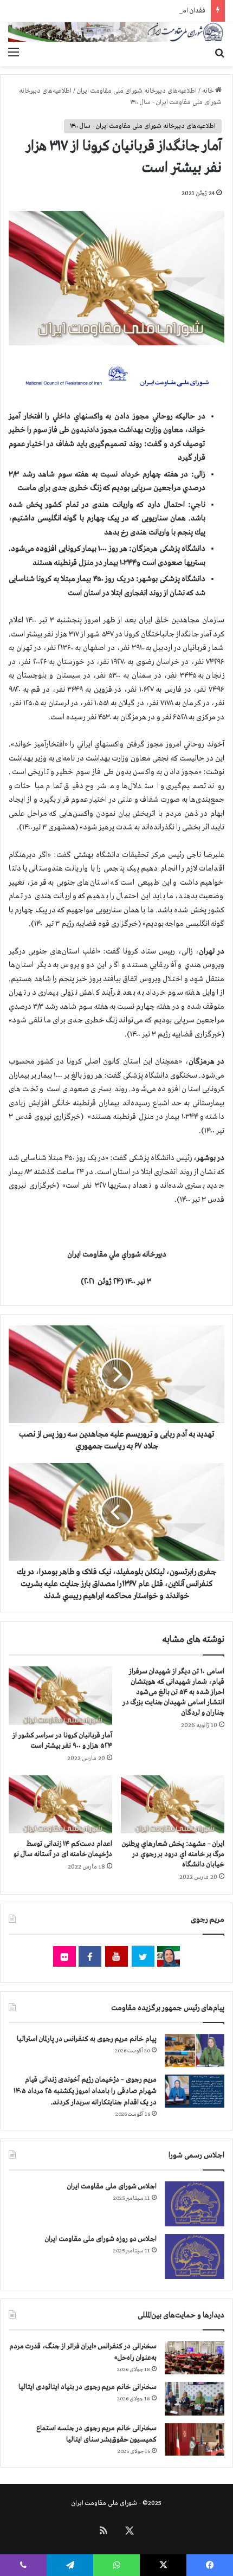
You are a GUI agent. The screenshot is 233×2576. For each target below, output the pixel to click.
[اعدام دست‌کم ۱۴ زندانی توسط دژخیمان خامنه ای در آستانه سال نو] (60, 1805)
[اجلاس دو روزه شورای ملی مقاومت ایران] (195, 2256)
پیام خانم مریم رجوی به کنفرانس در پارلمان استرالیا (87, 2039)
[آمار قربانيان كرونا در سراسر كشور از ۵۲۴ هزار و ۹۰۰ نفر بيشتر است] (60, 1696)
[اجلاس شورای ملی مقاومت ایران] (195, 2204)
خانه (209, 91)
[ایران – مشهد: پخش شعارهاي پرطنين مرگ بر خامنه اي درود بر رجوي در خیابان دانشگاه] (173, 1805)
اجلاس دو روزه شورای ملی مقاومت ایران (101, 2239)
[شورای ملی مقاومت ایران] (116, 32)
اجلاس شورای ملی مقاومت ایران (112, 2187)
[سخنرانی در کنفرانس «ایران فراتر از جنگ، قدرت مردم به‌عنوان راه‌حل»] (195, 2358)
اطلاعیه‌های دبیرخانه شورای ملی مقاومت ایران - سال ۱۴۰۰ (143, 126)
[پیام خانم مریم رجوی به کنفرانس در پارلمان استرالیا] (195, 2050)
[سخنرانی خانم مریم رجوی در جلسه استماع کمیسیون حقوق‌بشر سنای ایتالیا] (195, 2439)
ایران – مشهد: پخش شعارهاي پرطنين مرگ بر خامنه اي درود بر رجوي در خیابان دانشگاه (173, 1854)
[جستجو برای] (219, 53)
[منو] (14, 53)
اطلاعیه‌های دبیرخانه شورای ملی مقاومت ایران (137, 91)
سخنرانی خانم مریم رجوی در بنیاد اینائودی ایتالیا (88, 2387)
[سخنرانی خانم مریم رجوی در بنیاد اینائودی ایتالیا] (195, 2399)
